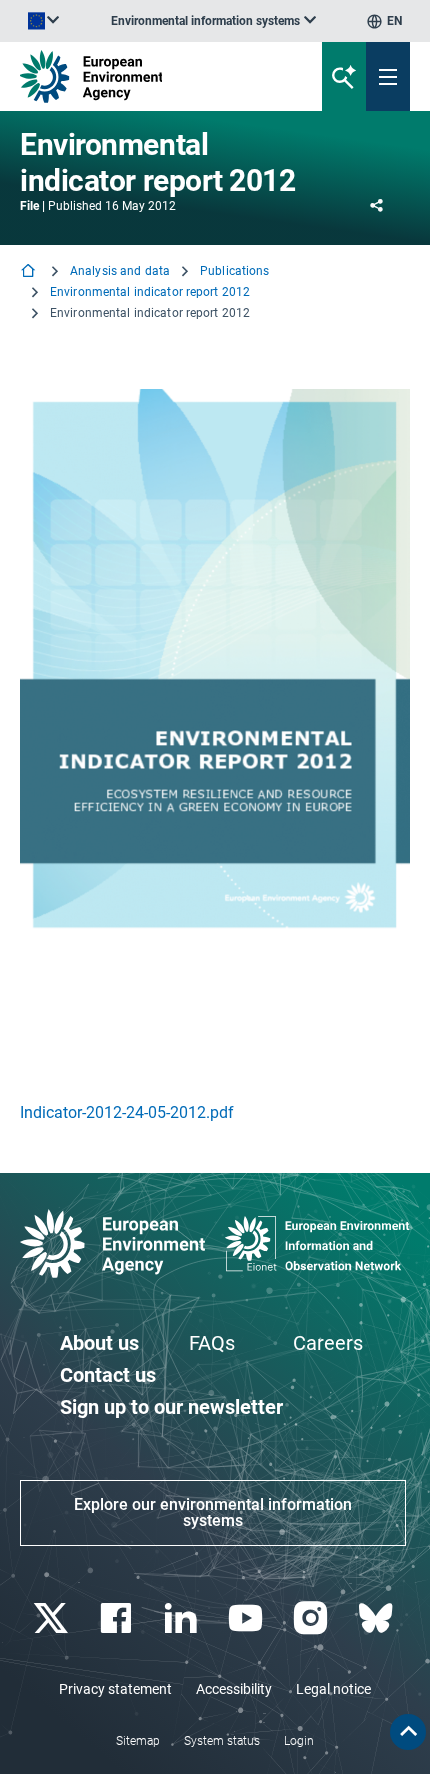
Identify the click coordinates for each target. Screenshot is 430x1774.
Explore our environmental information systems (213, 1512)
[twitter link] (52, 1618)
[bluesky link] (377, 1618)
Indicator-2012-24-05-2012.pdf (127, 1112)
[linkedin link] (182, 1618)
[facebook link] (117, 1618)
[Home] (30, 272)
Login (299, 1741)
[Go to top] (408, 1732)
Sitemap (138, 1741)
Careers (328, 1343)
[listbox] (213, 21)
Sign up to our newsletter (171, 1407)
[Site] (145, 76)
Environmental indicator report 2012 (150, 292)
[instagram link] (312, 1618)
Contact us (108, 1375)
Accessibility (234, 1689)
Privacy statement (115, 1689)
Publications (234, 271)
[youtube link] (247, 1618)
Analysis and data (120, 271)
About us (99, 1343)
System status (222, 1741)
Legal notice (333, 1689)
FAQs (212, 1343)
